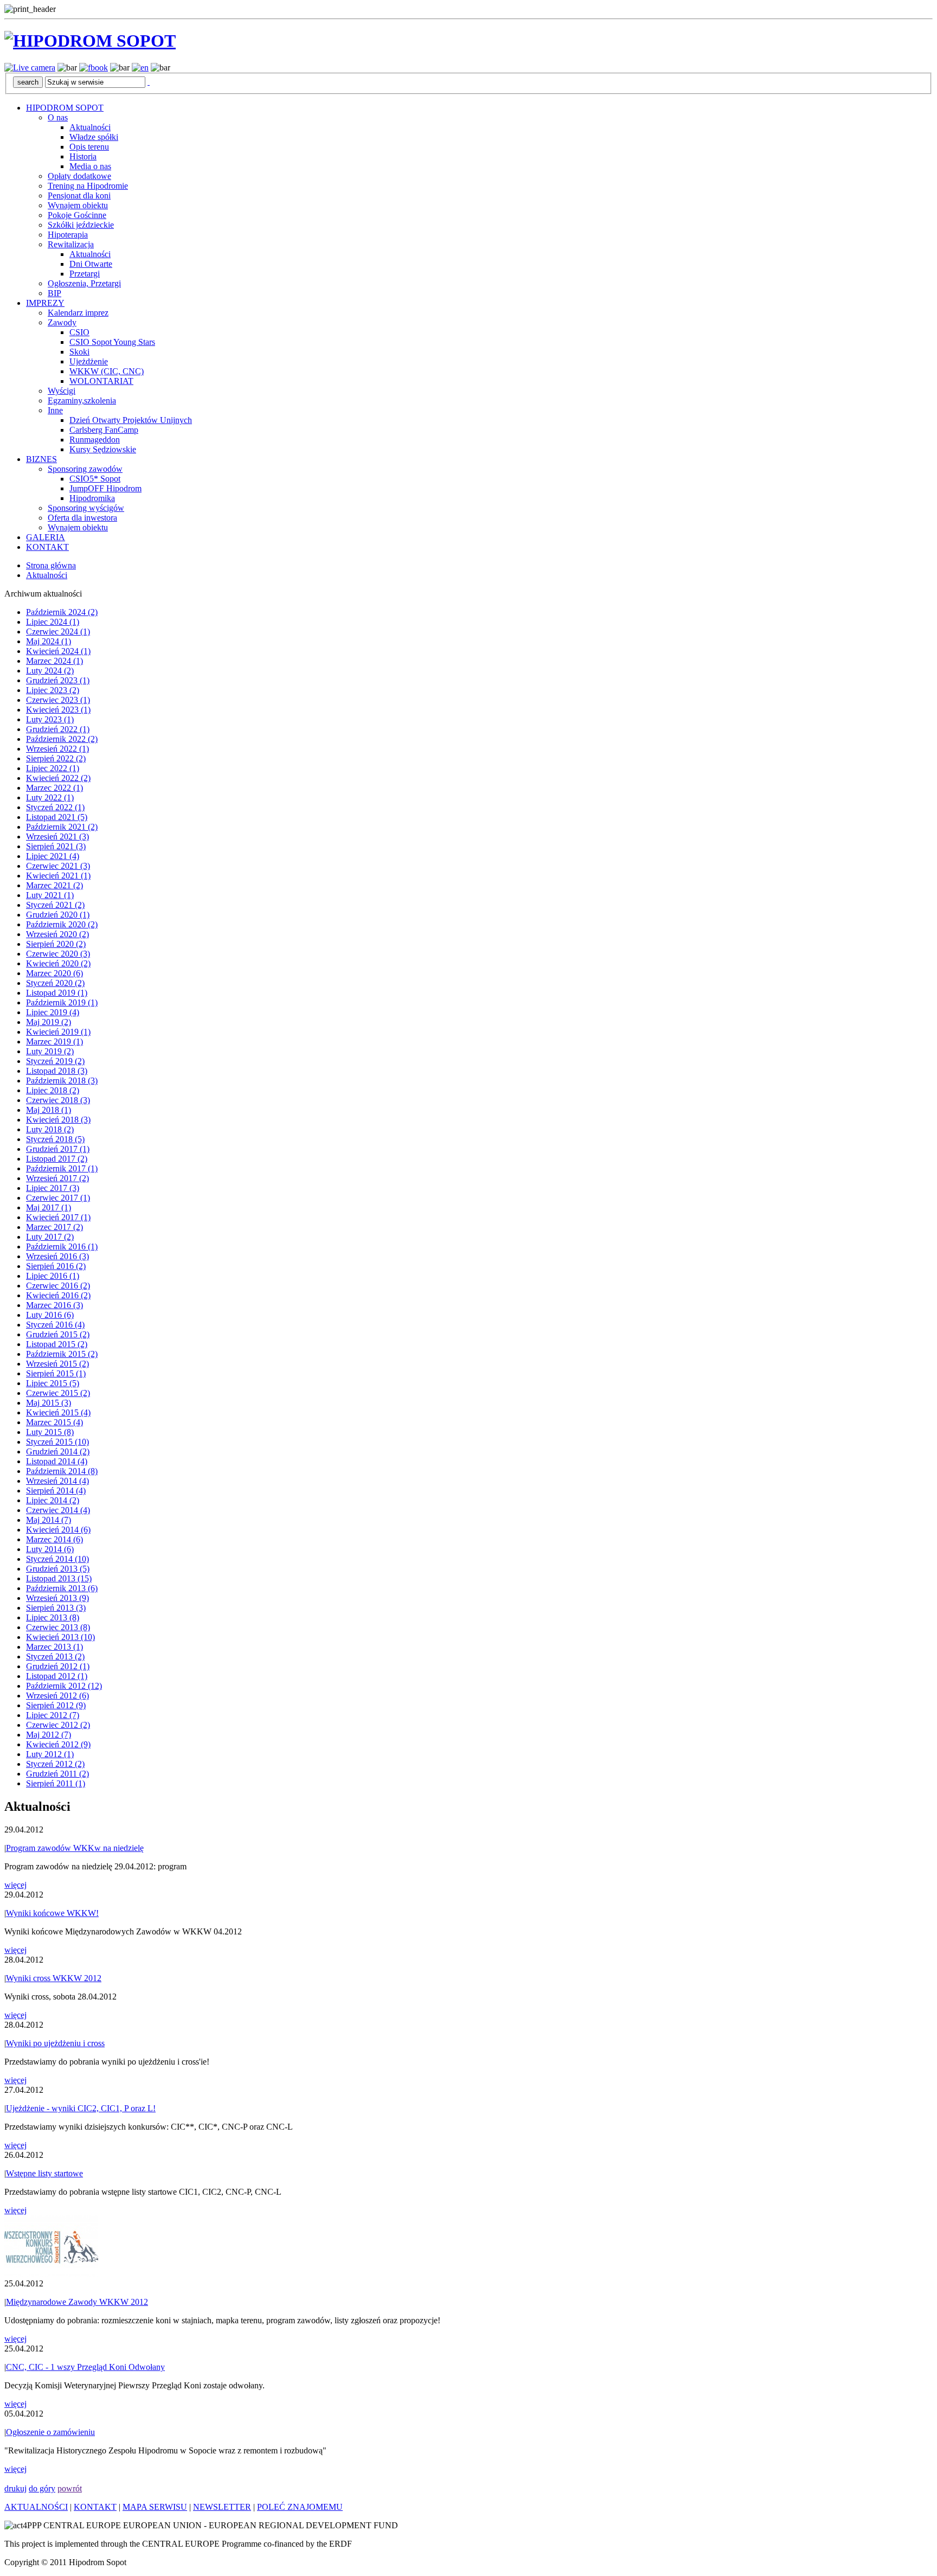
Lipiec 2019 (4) (53, 1012)
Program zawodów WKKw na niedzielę (75, 1848)
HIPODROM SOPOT (65, 108)
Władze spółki (94, 137)
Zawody (62, 322)
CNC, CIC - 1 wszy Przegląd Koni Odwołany (85, 2367)
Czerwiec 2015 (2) (58, 1393)
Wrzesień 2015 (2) (57, 1364)
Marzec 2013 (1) (54, 1647)
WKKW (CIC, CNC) (107, 371)
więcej (15, 1885)
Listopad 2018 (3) (57, 1071)
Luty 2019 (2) (50, 1051)
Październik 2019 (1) (62, 1002)
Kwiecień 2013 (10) (60, 1637)
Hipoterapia (68, 235)
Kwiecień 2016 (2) (58, 1295)
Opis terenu (89, 147)
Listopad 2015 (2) (57, 1344)
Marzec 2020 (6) (54, 973)
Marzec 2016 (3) (54, 1305)
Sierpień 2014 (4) (56, 1491)
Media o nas (90, 166)
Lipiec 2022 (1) (53, 768)
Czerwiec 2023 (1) (58, 700)
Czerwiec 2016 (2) (58, 1286)
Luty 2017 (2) (50, 1237)
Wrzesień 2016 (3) (57, 1256)
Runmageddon (95, 440)
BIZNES (41, 459)
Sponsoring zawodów (85, 469)
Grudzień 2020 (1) (58, 915)
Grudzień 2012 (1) (58, 1666)
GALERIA (46, 537)
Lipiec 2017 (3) (53, 1188)
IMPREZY (45, 303)
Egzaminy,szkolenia (82, 401)
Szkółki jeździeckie (81, 225)
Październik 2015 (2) (62, 1354)
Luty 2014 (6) (50, 1549)
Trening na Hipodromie (88, 186)
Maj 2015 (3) (49, 1403)
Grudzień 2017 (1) (58, 1149)
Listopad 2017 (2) (57, 1159)
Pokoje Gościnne (77, 215)
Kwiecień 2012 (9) (58, 1744)
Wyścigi (62, 391)
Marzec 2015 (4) (54, 1422)
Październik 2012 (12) (64, 1686)
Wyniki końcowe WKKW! (52, 1913)
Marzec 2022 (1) (54, 788)
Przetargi (85, 274)
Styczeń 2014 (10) (57, 1559)
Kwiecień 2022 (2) (58, 778)
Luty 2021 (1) (50, 895)
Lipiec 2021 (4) (53, 856)
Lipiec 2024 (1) (53, 622)
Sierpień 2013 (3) (56, 1608)
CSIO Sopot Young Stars (112, 342)
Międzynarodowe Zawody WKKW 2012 (77, 2302)
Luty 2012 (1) (50, 1754)
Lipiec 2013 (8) (53, 1617)
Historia (83, 156)
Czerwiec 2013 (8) (58, 1627)
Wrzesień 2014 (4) (57, 1481)
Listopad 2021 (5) (57, 817)
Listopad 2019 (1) (57, 993)
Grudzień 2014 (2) (58, 1452)
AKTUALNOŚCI (36, 2507)
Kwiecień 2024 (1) (58, 651)
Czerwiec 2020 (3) (58, 954)
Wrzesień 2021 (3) (57, 837)
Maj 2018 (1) (49, 1110)
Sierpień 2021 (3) (56, 846)
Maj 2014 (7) (49, 1520)
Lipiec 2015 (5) (53, 1383)
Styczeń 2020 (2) (55, 983)
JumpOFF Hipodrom (105, 488)
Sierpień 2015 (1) (56, 1373)
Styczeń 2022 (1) (55, 807)
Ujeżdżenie (89, 361)
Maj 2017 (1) (49, 1207)
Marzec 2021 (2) (54, 885)
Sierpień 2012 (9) (56, 1705)
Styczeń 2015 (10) (57, 1442)
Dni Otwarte (91, 264)
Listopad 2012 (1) (57, 1676)
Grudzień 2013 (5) (58, 1569)
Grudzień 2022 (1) (58, 729)
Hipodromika (92, 498)
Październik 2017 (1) (62, 1168)
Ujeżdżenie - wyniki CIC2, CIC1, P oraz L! (81, 2108)
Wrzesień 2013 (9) (57, 1598)
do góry (42, 2488)
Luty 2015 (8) (50, 1432)
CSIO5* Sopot (95, 479)
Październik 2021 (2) (62, 827)
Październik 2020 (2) (62, 924)
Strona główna (51, 565)
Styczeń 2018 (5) (55, 1139)
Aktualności (90, 127)
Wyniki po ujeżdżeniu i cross (55, 2043)
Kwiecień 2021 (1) (58, 876)
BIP (54, 293)
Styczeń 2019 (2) (55, 1061)
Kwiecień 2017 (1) (58, 1217)
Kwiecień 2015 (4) (58, 1412)
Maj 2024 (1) (49, 641)
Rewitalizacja (71, 244)
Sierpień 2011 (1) (56, 1783)
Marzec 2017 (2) (54, 1227)
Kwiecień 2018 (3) (58, 1120)
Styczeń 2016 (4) (55, 1325)
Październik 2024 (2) (62, 612)
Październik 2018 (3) (62, 1081)
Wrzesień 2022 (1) (57, 749)
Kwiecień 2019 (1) (58, 1032)
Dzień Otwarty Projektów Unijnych (131, 420)
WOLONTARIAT (101, 381)
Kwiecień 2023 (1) (58, 710)
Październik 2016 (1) (62, 1247)
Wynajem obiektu (78, 205)
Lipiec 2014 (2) (53, 1500)
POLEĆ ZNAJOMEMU (300, 2507)
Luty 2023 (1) (50, 719)
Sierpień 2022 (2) (56, 758)
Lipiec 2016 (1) (53, 1276)
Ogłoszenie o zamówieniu (50, 2432)
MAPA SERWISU (155, 2507)
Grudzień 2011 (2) (57, 1774)
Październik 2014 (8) (62, 1471)
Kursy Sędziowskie (103, 449)
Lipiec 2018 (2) (53, 1090)
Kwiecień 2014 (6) (58, 1530)
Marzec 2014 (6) (54, 1539)
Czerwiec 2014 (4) (58, 1510)
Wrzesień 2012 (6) (57, 1696)
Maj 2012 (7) (49, 1735)
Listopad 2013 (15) (59, 1578)
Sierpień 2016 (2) (56, 1266)
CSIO (79, 332)
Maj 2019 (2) (49, 1022)
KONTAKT (47, 547)
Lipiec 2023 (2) (53, 690)
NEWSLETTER (222, 2507)
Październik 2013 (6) (62, 1588)
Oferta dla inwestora (82, 518)
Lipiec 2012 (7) (53, 1715)
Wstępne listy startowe (44, 2173)
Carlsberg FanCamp (104, 430)
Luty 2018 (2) (50, 1129)
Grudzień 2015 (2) (58, 1334)
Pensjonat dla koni (79, 196)
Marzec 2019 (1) (54, 1042)
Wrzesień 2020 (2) (57, 934)
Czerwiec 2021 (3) (58, 866)
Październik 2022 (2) (62, 739)
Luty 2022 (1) (50, 797)
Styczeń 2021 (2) (55, 905)
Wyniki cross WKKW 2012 (54, 1978)
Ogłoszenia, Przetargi (84, 283)
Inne (55, 410)
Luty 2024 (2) (50, 671)
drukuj (15, 2488)
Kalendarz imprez (78, 313)
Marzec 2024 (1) (54, 661)
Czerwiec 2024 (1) (58, 632)
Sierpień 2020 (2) (56, 944)
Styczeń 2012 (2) (55, 1764)
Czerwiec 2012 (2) (58, 1725)
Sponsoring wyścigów (86, 508)
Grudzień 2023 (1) (58, 680)
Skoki (79, 352)
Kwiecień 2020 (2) (58, 963)
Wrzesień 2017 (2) (57, 1178)
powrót (70, 2488)
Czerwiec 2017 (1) (58, 1198)
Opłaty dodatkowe (79, 176)
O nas (58, 117)
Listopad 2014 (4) (57, 1461)
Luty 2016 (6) (50, 1315)
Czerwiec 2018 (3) (58, 1100)
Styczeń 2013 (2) (55, 1657)
